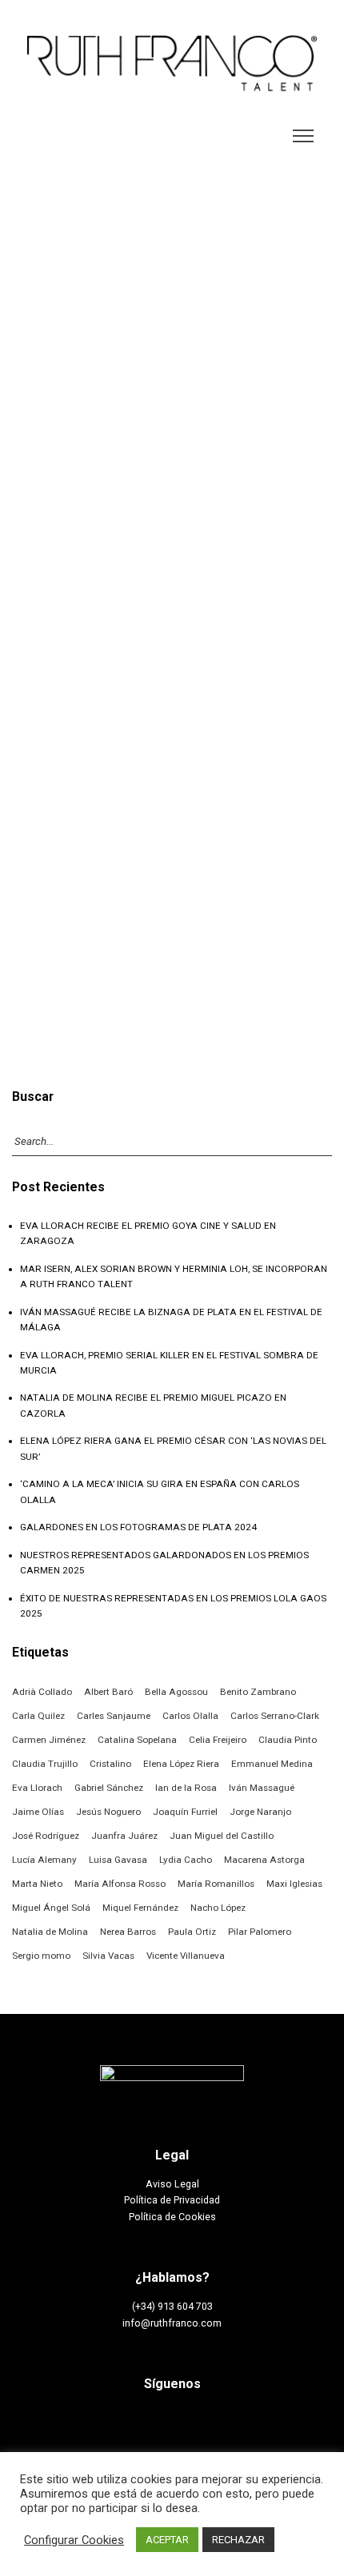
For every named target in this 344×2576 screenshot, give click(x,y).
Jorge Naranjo (260, 1812)
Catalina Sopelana (137, 1740)
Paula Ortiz (192, 1932)
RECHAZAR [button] (238, 2540)
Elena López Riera (181, 1764)
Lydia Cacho (186, 1860)
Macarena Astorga (264, 1860)
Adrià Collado (42, 1692)
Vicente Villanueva (186, 1956)
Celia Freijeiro (218, 1740)
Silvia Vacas (108, 1956)
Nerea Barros (128, 1932)
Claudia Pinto (288, 1740)
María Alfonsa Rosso (120, 1884)
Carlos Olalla (190, 1716)
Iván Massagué (262, 1788)
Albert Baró (108, 1692)
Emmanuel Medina (272, 1764)
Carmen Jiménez (49, 1740)
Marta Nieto (37, 1884)
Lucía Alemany (44, 1860)
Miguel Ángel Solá (51, 1908)
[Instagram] (154, 2423)
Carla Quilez (38, 1716)
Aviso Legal (172, 2184)
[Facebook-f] (118, 2423)
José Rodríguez (46, 1836)
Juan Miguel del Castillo (222, 1836)
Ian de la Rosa (186, 1788)
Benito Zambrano (258, 1692)
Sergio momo (41, 1956)
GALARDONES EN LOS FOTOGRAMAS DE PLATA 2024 (138, 1527)
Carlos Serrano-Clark (275, 1716)
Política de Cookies (172, 2217)
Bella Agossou (176, 1692)
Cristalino (110, 1764)
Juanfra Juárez (124, 1836)
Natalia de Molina (50, 1932)
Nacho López (218, 1908)
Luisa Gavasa (118, 1860)
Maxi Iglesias (294, 1884)
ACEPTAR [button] (167, 2540)
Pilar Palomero (260, 1932)
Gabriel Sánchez (109, 1788)
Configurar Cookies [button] (74, 2540)
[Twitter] (190, 2423)
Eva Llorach (37, 1788)
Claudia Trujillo (45, 1764)
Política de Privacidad (172, 2200)
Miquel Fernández (140, 1908)
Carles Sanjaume (114, 1716)
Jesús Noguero (108, 1812)
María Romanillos (216, 1884)
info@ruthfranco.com (172, 2323)
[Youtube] (227, 2423)
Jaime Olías (38, 1812)
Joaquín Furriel (185, 1812)
